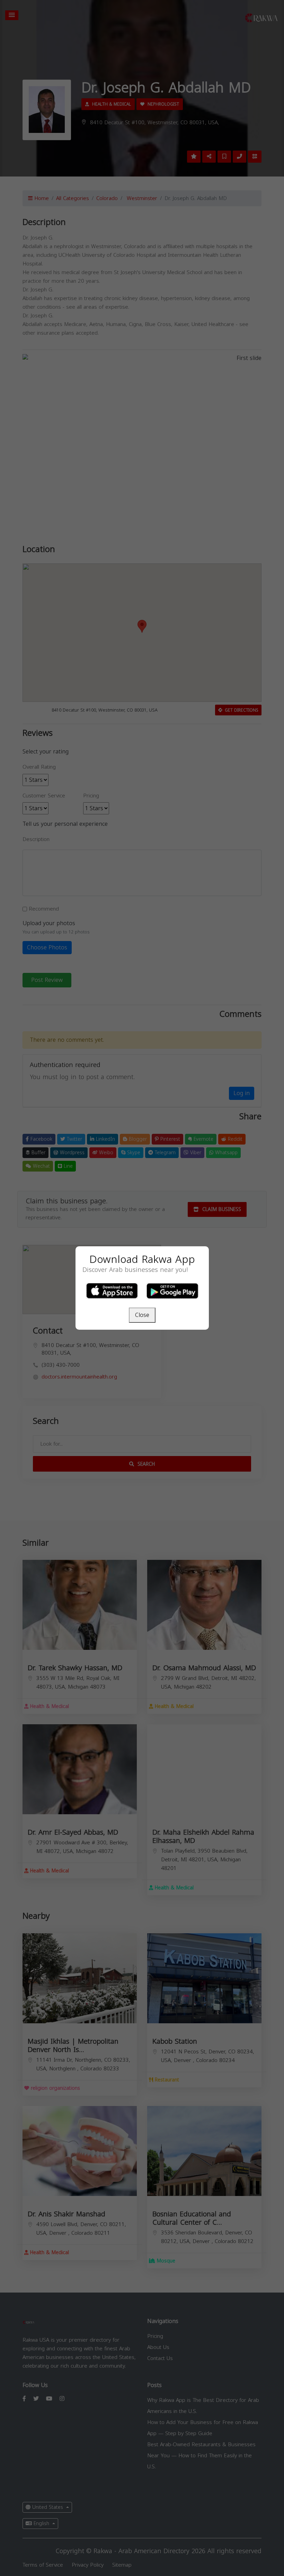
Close (142, 1315)
